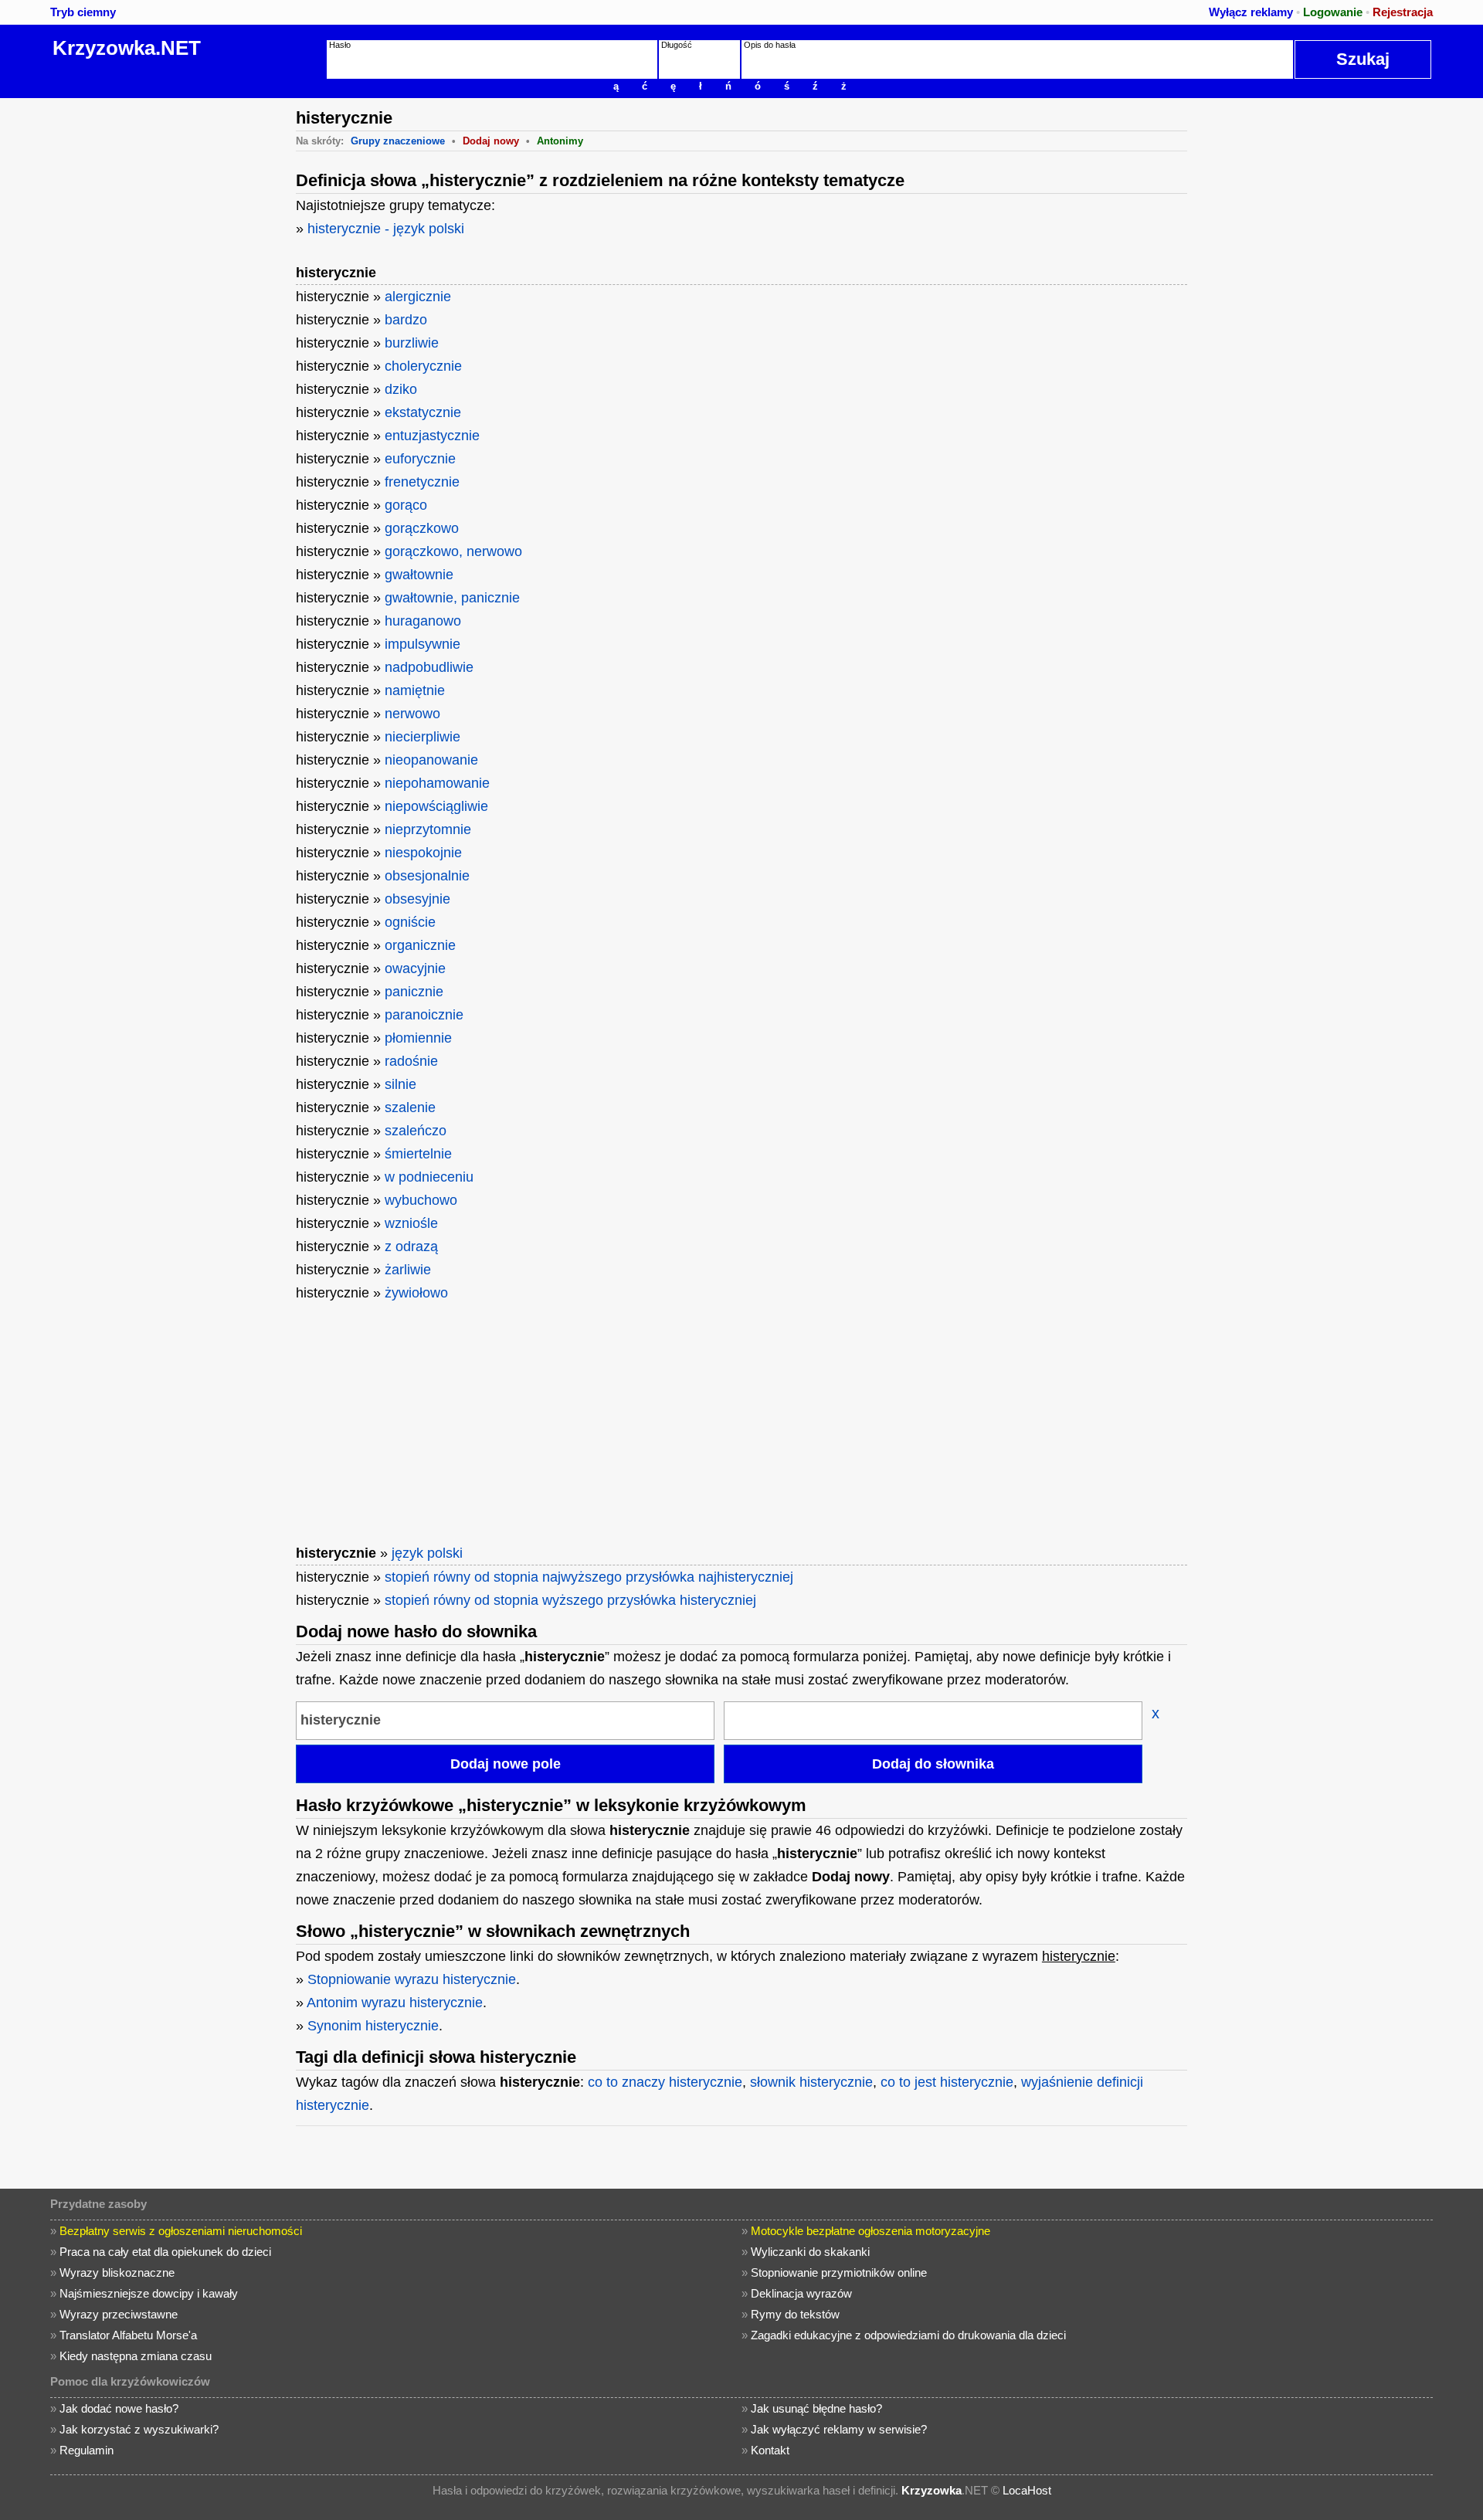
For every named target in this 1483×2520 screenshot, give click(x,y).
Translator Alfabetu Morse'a (128, 2335)
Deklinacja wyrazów (801, 2293)
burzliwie (412, 343)
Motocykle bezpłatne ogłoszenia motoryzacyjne (870, 2231)
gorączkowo (422, 528)
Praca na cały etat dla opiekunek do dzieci (165, 2252)
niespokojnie (423, 853)
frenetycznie (422, 482)
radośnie (411, 1061)
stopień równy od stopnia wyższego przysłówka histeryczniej (570, 1600)
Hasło (340, 45)
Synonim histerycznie (373, 2026)
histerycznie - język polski (386, 229)
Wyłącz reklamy (1251, 12)
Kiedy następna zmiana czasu (136, 2356)
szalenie (410, 1107)
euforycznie (420, 459)
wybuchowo (421, 1200)
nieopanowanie (431, 760)
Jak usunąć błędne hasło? (816, 2408)
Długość (677, 45)
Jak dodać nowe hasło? (119, 2408)
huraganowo (423, 621)
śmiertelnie (418, 1154)
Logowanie (1333, 12)
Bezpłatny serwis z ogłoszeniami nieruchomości (181, 2231)
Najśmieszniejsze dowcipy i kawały (149, 2293)
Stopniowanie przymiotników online (839, 2272)
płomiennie (418, 1038)
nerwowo (412, 714)
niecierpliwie (423, 737)
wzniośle (411, 1223)
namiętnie (415, 690)
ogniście (410, 922)
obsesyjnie (417, 899)
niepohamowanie (437, 783)
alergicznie (418, 297)
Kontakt (770, 2450)
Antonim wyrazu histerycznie (395, 2003)
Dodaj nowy (491, 141)
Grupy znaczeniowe (398, 141)
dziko (401, 389)
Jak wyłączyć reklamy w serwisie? (839, 2429)
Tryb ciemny (83, 12)
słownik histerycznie (811, 2082)
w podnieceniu (429, 1177)
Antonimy (560, 141)
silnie (400, 1084)
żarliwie (408, 1270)
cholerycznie (423, 366)
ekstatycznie (423, 412)
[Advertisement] (166, 330)
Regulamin (87, 2450)
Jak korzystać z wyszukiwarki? (139, 2429)
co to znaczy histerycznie (665, 2082)
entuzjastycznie (432, 436)
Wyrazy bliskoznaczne (117, 2272)
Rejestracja (1403, 12)
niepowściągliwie (436, 806)
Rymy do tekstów (795, 2314)
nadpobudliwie (429, 667)
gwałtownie (419, 575)
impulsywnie (423, 644)
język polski (427, 1553)
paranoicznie (424, 1015)
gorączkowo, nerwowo (453, 551)
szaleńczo (416, 1131)
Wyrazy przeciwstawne (119, 2314)
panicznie (414, 992)
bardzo (406, 320)
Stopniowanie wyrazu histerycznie (412, 1979)
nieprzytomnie (428, 829)
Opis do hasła (770, 45)
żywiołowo (416, 1293)
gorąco (406, 505)
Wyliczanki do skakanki (810, 2252)
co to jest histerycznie (947, 2082)
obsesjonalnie (427, 876)
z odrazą (411, 1246)
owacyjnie (415, 968)
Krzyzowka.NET (127, 48)
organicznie (420, 945)
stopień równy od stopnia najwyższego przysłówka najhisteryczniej (589, 1577)
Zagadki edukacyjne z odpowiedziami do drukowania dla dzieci (908, 2335)
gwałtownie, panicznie (452, 598)
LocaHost (1027, 2490)
